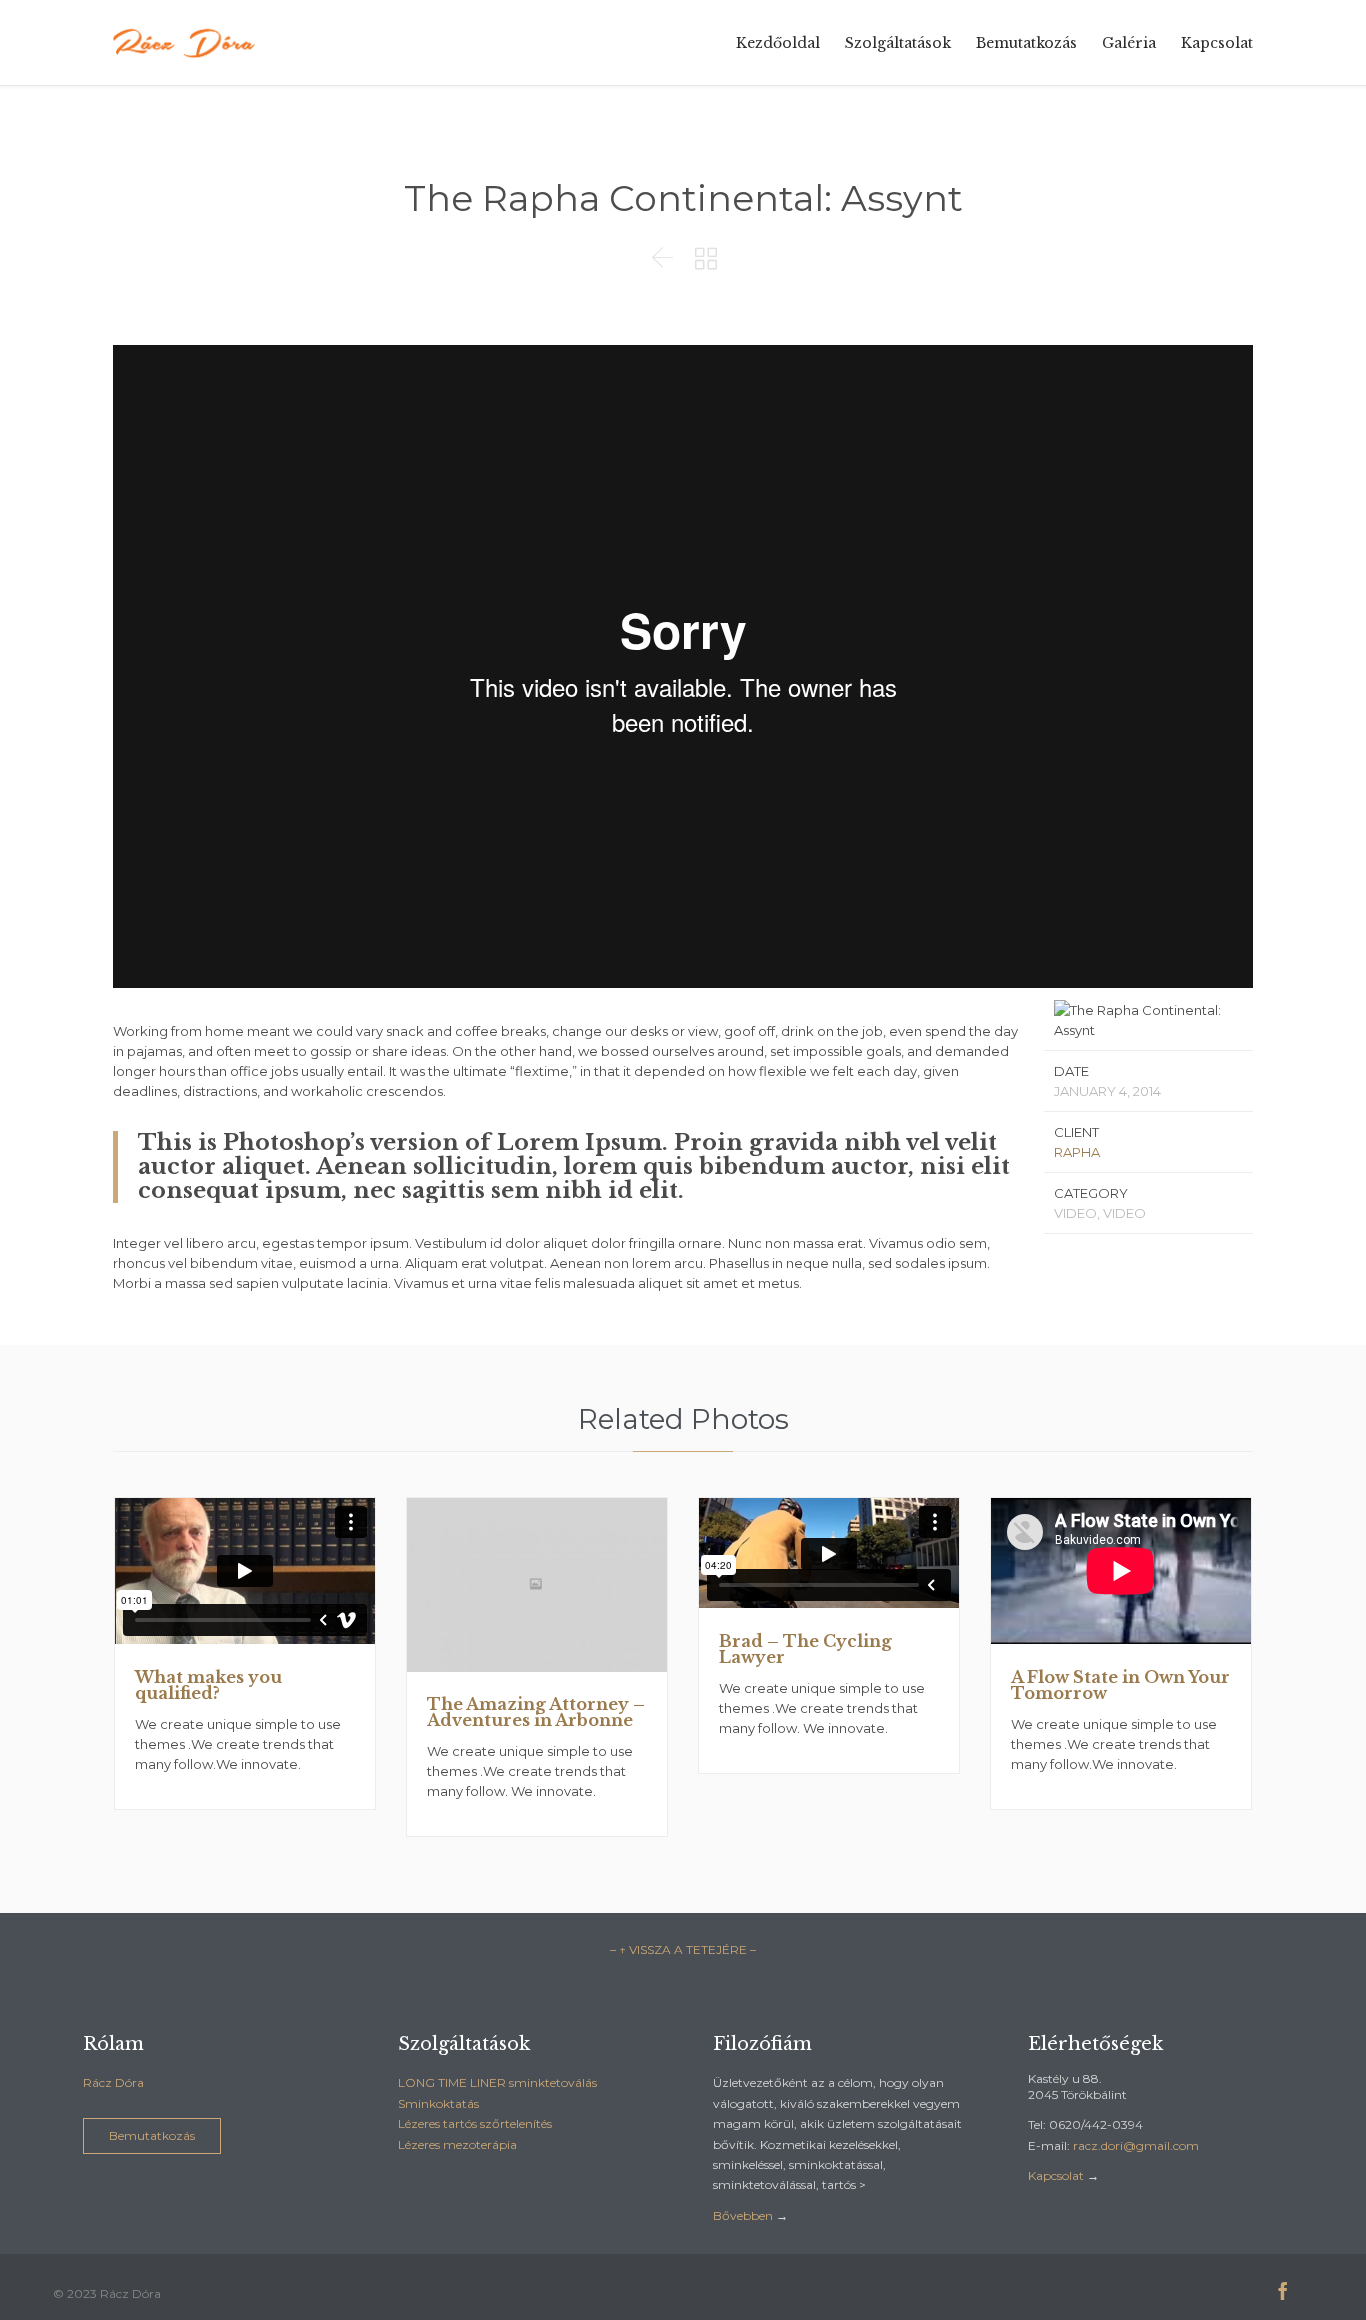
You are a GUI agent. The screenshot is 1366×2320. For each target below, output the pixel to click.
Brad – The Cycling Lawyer (805, 1649)
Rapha (1077, 1152)
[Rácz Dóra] (185, 42)
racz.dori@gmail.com (1136, 2145)
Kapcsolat (1056, 2175)
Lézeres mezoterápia (457, 2144)
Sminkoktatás (438, 2103)
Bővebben (743, 2215)
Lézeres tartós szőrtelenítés (475, 2123)
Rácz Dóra (113, 2082)
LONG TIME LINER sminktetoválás (497, 2082)
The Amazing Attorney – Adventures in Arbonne (536, 1712)
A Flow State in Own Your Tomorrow (1120, 1685)
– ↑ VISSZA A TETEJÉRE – (683, 1949)
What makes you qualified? (208, 1685)
